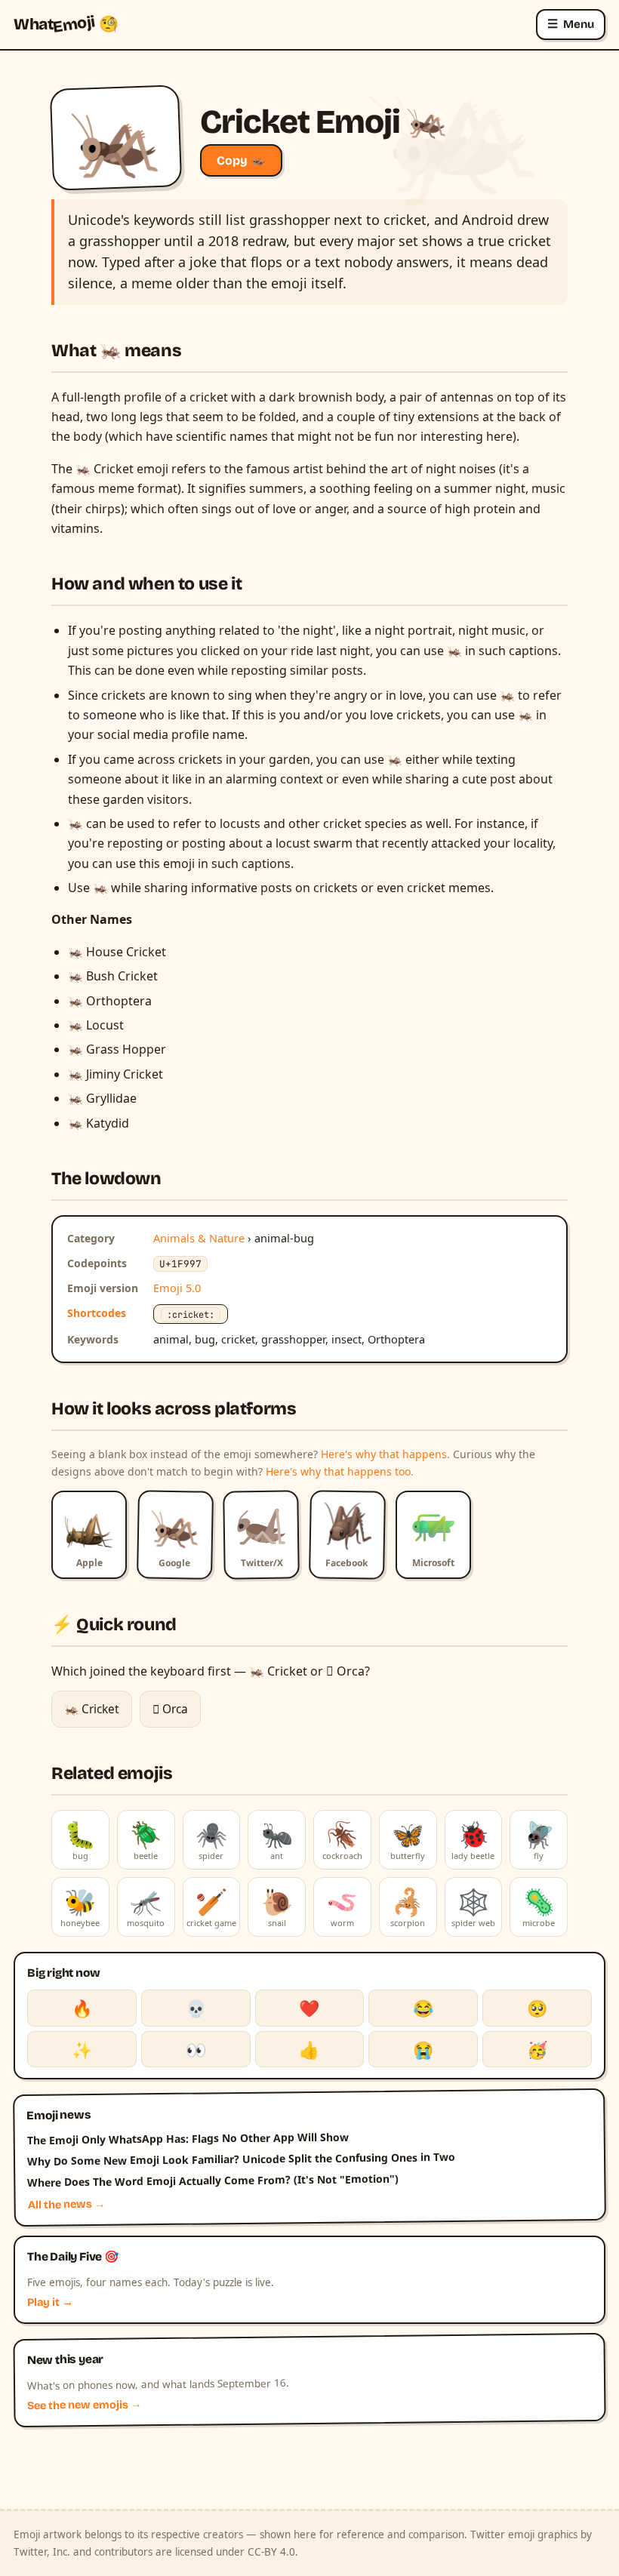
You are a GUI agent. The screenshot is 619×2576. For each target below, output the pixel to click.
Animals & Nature (199, 1238)
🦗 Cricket (92, 1709)
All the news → (67, 2205)
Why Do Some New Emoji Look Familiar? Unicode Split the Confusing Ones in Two (241, 2159)
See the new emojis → (85, 2405)
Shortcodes (97, 1313)
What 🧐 (66, 24)
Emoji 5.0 (177, 1288)
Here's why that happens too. (340, 1471)
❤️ (309, 2008)
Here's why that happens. (385, 1454)
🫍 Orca (170, 1709)
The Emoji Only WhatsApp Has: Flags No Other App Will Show (188, 2138)
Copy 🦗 (241, 160)
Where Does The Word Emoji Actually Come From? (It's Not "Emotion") (213, 2181)
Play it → (50, 2302)
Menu (571, 24)
